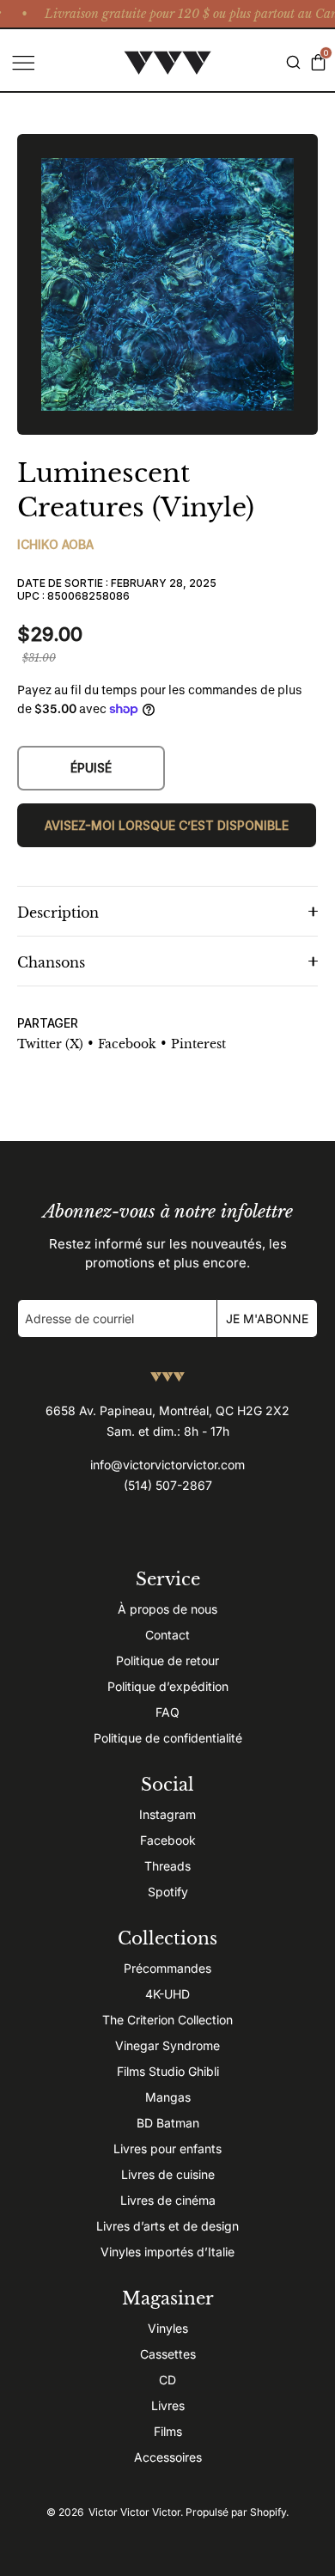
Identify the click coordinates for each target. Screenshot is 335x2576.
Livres (168, 2405)
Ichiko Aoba (55, 544)
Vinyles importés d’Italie (167, 2252)
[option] (167, 284)
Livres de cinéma (168, 2200)
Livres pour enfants (167, 2149)
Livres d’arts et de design (167, 2226)
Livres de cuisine (168, 2174)
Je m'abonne (267, 1319)
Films (168, 2431)
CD (167, 2380)
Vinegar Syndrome (167, 2045)
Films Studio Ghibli (168, 2071)
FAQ (167, 1712)
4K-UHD (167, 1994)
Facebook (168, 1840)
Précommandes (167, 1968)
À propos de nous (167, 1609)
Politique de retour (167, 1660)
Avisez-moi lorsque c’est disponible (167, 825)
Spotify (168, 1892)
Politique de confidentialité (168, 1738)
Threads (167, 1866)
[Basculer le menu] (21, 62)
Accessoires (168, 2457)
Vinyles (168, 2328)
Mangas (168, 2097)
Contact (167, 1635)
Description (58, 913)
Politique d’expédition (168, 1686)
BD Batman (168, 2123)
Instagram (167, 1814)
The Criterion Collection (167, 2020)
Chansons (51, 962)
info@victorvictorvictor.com (167, 1465)
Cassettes (168, 2354)
